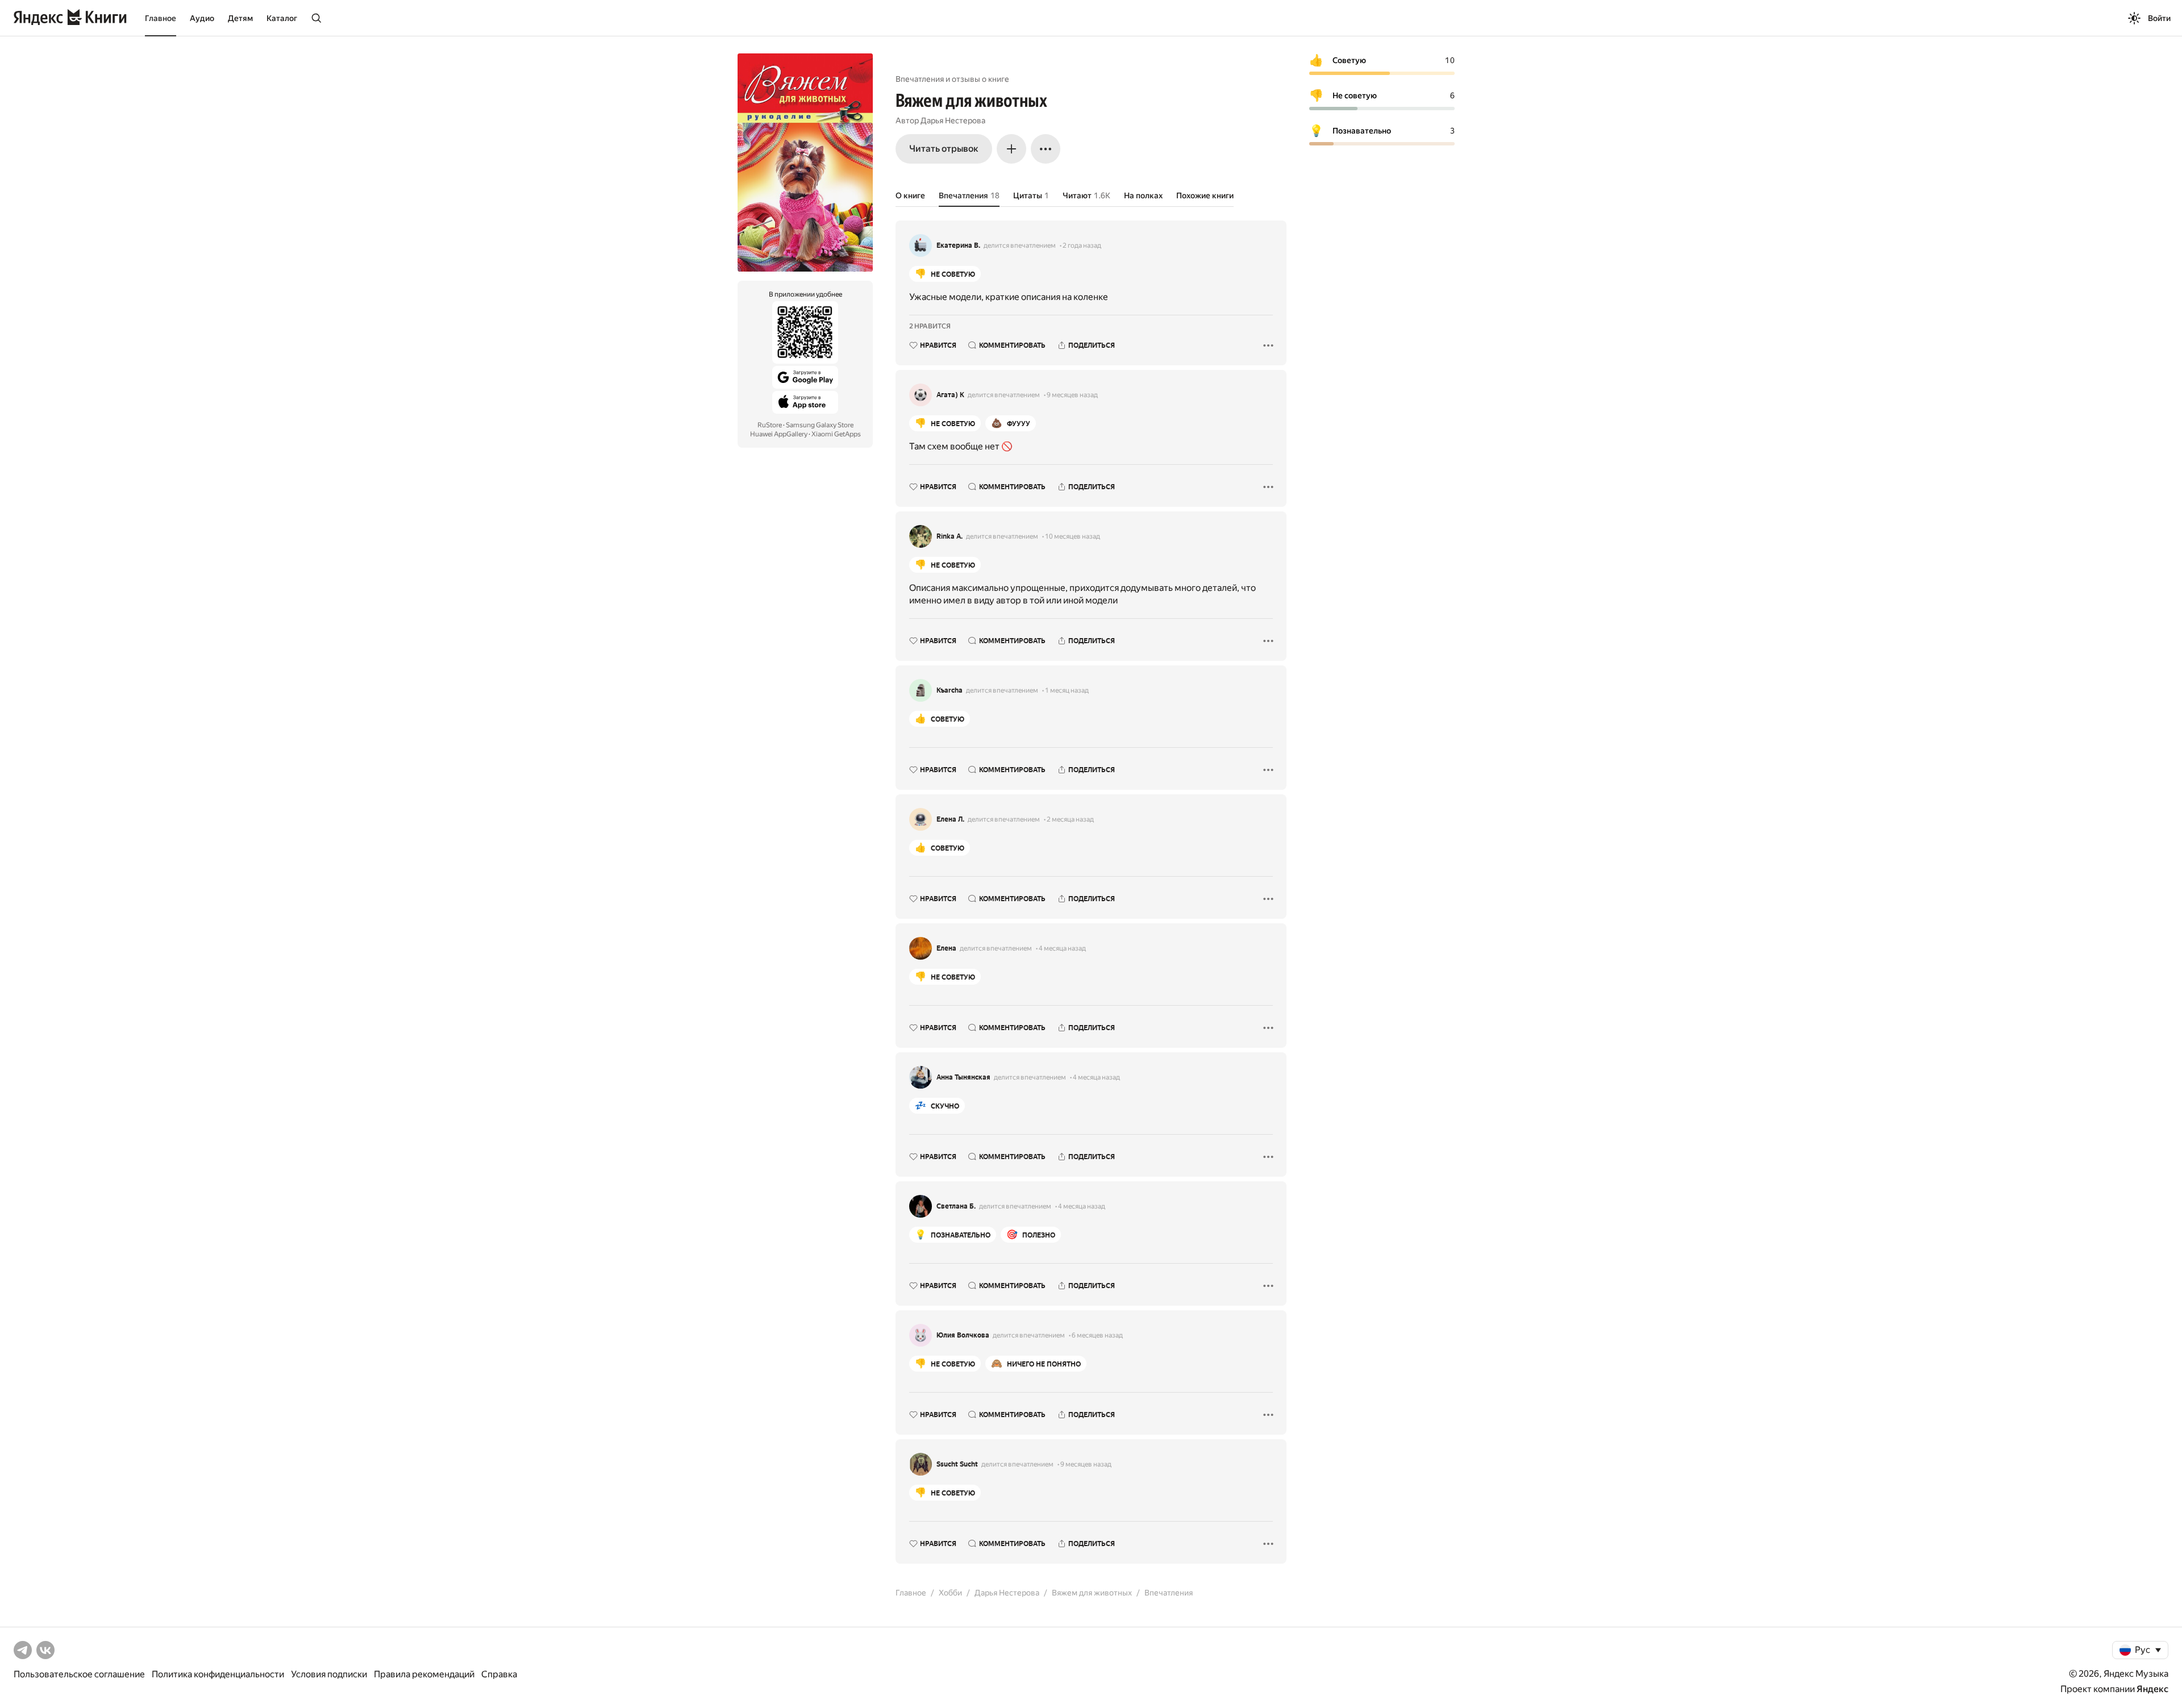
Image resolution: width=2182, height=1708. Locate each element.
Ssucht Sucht (957, 1464)
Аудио (202, 18)
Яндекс (2152, 1689)
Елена (946, 948)
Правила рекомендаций (424, 1674)
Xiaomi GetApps (836, 434)
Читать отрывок (944, 149)
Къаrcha (950, 690)
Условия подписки (329, 1674)
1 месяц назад (1067, 690)
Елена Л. (950, 819)
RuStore (770, 425)
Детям (240, 18)
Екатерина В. (958, 245)
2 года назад (1082, 245)
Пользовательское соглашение (79, 1674)
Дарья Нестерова (953, 120)
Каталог (282, 18)
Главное (161, 18)
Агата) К (950, 395)
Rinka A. (950, 536)
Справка (499, 1674)
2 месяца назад (1070, 819)
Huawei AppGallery (779, 434)
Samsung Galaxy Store (820, 425)
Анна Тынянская (963, 1077)
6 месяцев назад (1097, 1335)
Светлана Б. (956, 1206)
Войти (2159, 18)
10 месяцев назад (1073, 536)
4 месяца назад (1062, 948)
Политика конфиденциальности (218, 1674)
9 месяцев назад (1072, 395)
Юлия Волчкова (963, 1335)
